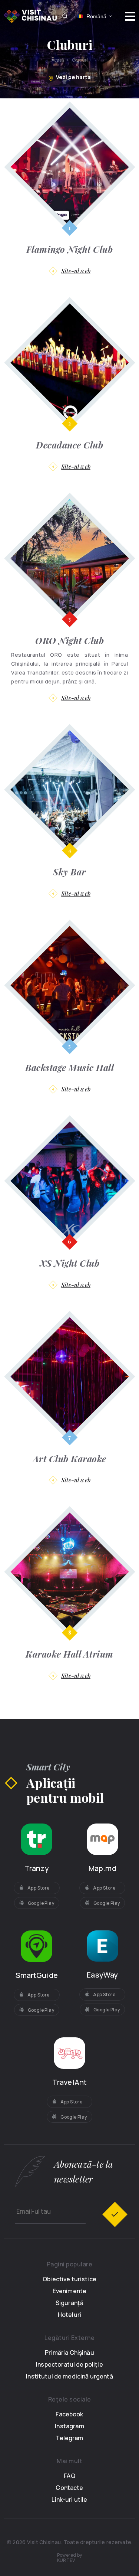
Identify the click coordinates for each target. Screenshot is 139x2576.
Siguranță (69, 2303)
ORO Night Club (69, 640)
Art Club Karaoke (70, 1459)
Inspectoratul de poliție (69, 2364)
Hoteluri (69, 2315)
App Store (39, 1888)
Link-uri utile (69, 2500)
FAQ (69, 2476)
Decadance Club (69, 445)
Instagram (69, 2426)
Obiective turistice (69, 2279)
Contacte (69, 2488)
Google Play (41, 1903)
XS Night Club (70, 1263)
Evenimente (70, 2291)
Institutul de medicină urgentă (69, 2376)
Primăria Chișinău (69, 2353)
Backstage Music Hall (69, 1067)
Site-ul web (76, 271)
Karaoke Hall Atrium (69, 1654)
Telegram (69, 2438)
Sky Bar (69, 872)
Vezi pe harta (73, 77)
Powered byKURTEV (70, 2558)
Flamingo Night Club (70, 249)
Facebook (69, 2414)
